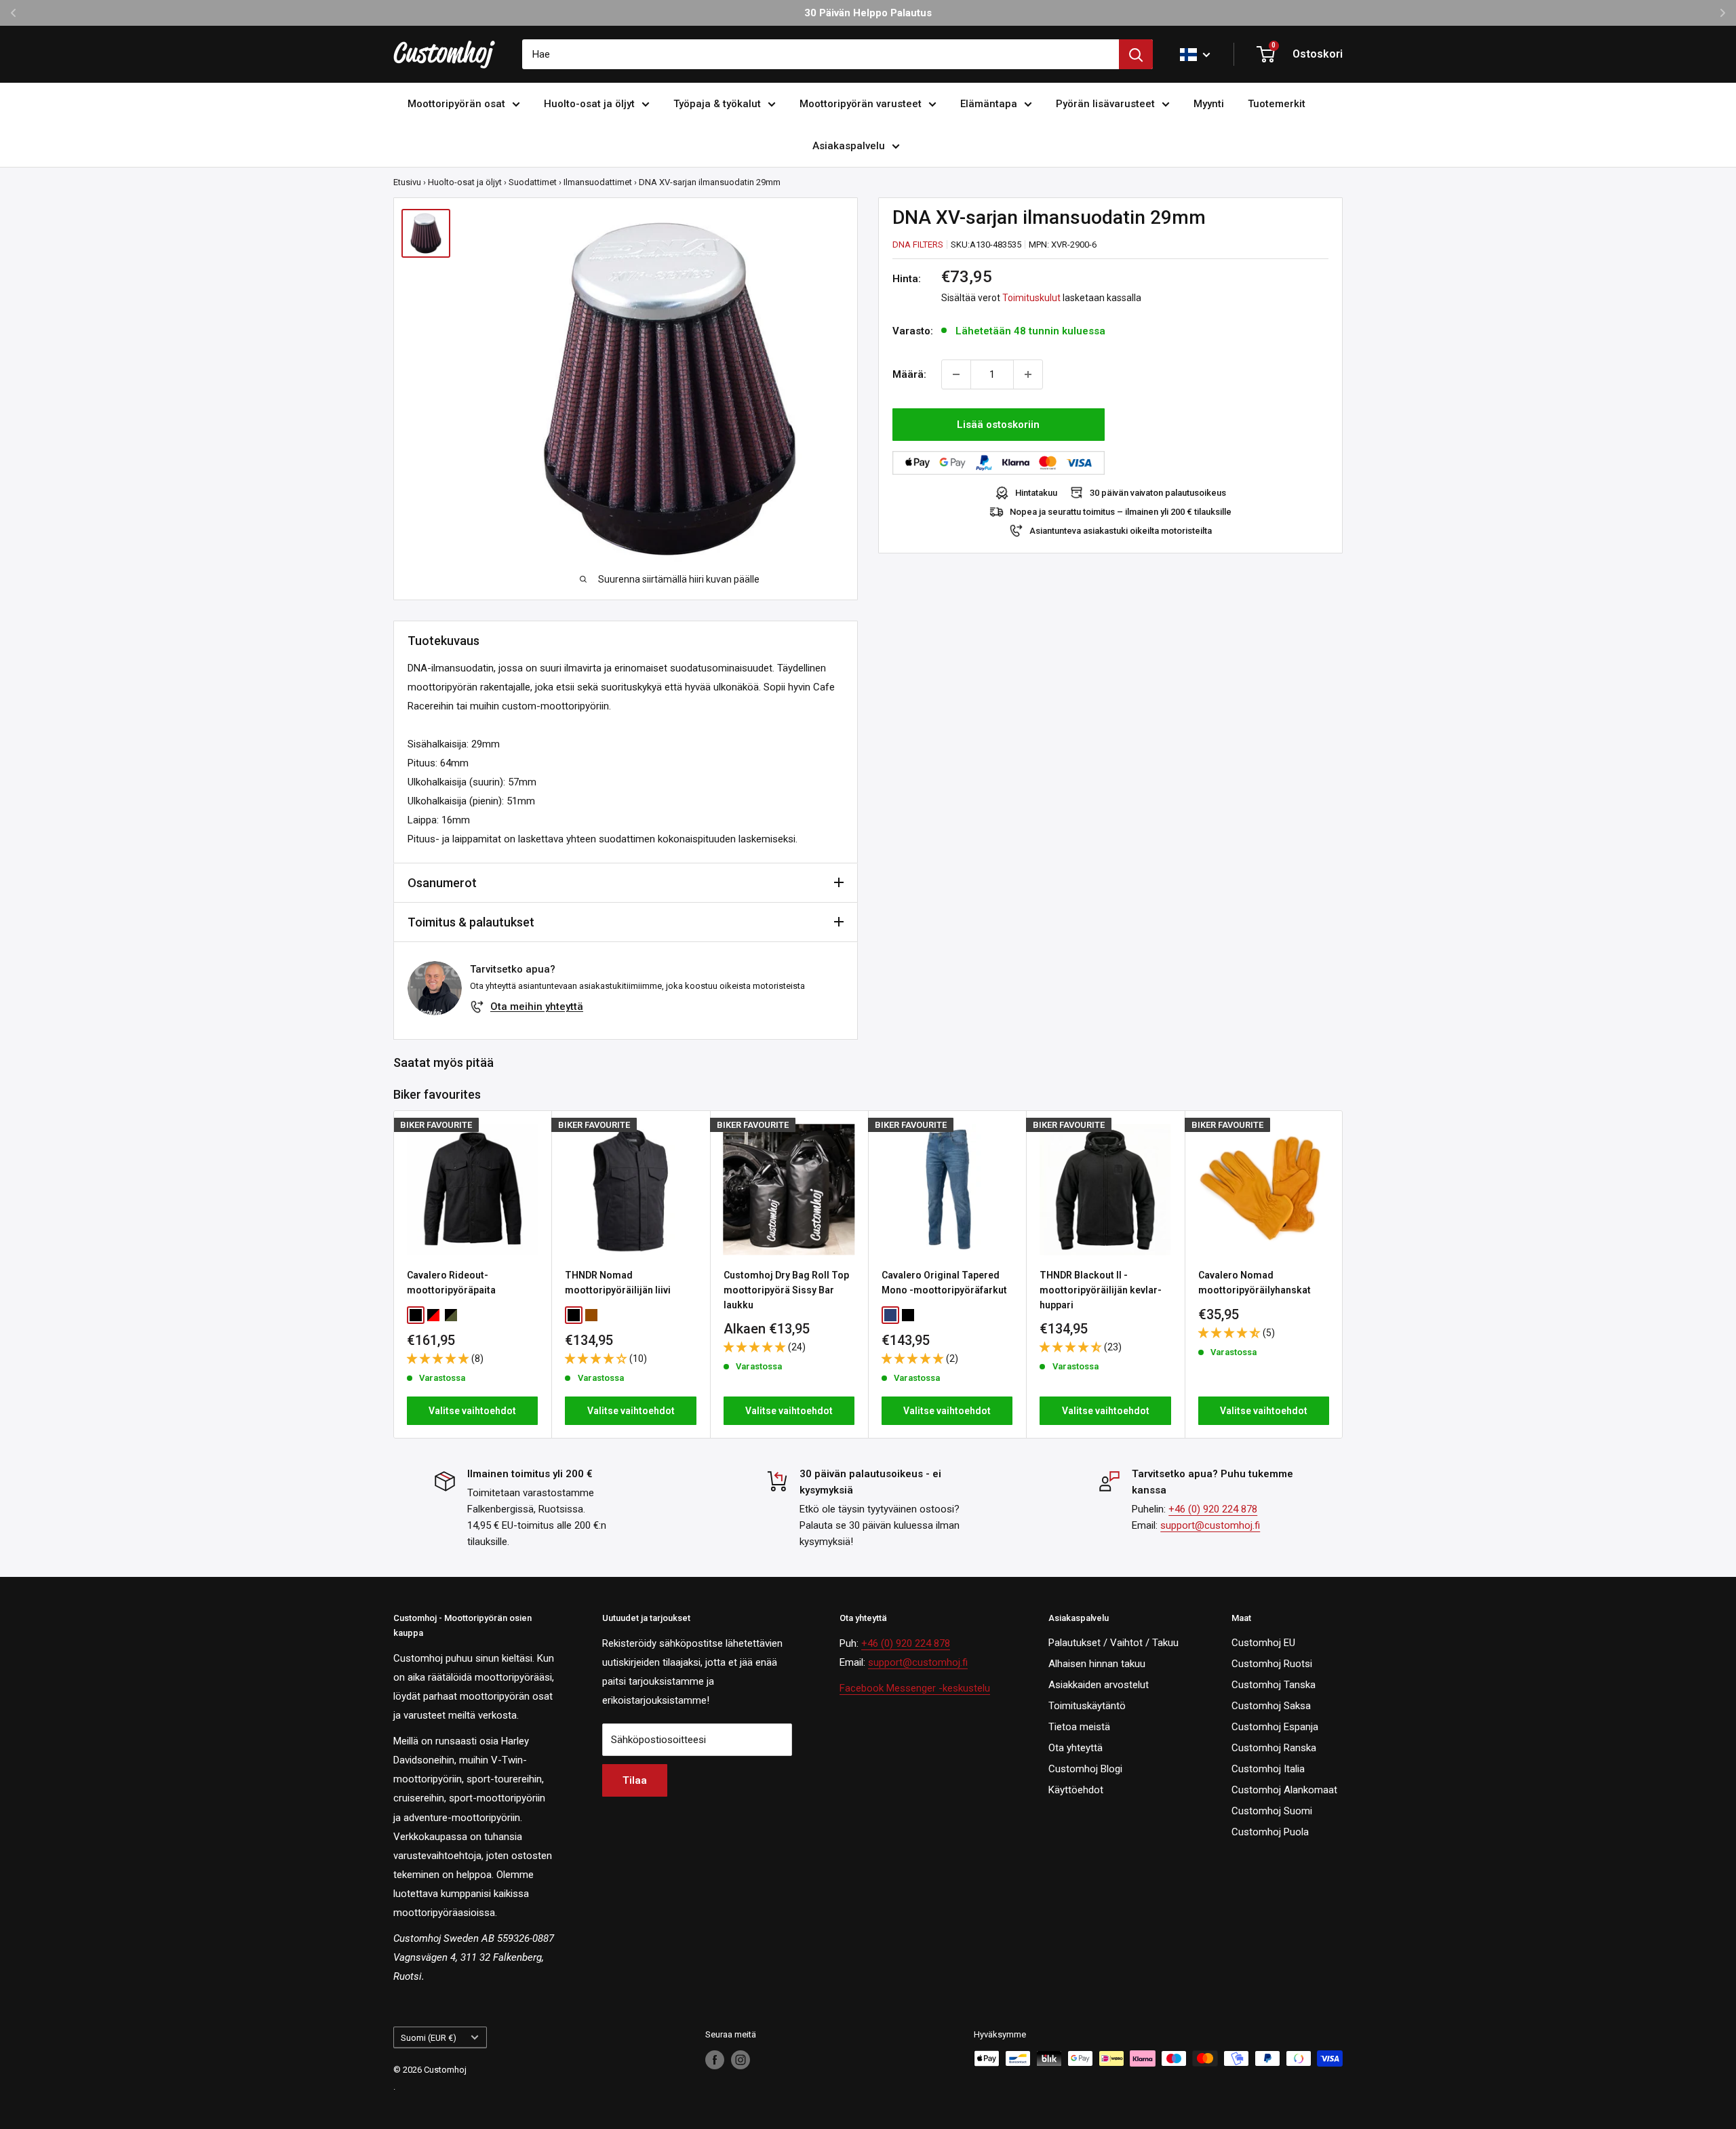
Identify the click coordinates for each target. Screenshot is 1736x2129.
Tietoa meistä (1079, 1727)
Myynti (1209, 104)
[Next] (1343, 1275)
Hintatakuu (1036, 493)
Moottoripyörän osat (456, 104)
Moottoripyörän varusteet (861, 104)
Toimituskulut (1031, 298)
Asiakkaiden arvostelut (1099, 1685)
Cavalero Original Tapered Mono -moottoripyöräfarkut (944, 1283)
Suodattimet (533, 182)
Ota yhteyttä (1076, 1748)
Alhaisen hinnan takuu (1097, 1664)
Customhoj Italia (1268, 1769)
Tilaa (635, 1780)
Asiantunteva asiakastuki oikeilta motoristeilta (1121, 531)
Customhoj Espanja (1275, 1727)
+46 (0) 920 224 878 (1213, 1509)
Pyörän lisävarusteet (1105, 104)
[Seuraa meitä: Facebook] (715, 2060)
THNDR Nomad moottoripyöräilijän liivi (618, 1283)
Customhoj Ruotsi (1272, 1664)
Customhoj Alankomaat (1284, 1790)
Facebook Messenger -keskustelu (915, 1688)
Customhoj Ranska (1274, 1748)
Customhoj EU (1263, 1643)
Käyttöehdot (1076, 1790)
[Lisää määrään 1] (1028, 374)
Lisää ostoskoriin (998, 425)
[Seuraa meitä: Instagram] (741, 2060)
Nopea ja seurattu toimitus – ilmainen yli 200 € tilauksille (1121, 512)
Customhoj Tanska (1274, 1685)
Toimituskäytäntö (1087, 1706)
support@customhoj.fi (1210, 1525)
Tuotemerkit (1277, 104)
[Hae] (1136, 54)
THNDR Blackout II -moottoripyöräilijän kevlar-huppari (1101, 1290)
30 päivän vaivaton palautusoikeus (1158, 493)
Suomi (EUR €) (429, 2038)
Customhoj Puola (1270, 1832)
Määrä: (909, 374)
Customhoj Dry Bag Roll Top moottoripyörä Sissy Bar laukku (786, 1290)
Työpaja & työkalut (717, 104)
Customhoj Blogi (1085, 1769)
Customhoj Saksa (1271, 1706)
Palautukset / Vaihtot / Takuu (1113, 1643)
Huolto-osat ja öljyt (589, 104)
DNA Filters (918, 245)
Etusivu (407, 182)
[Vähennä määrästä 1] (956, 374)
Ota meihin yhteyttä (537, 1007)
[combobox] (821, 54)
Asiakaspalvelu (849, 146)
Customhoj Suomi (1272, 1811)
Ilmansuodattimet (598, 182)
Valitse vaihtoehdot (472, 1411)
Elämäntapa (989, 104)
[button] (439, 1359)
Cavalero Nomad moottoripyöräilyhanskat (1255, 1283)
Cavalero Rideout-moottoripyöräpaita (451, 1283)
